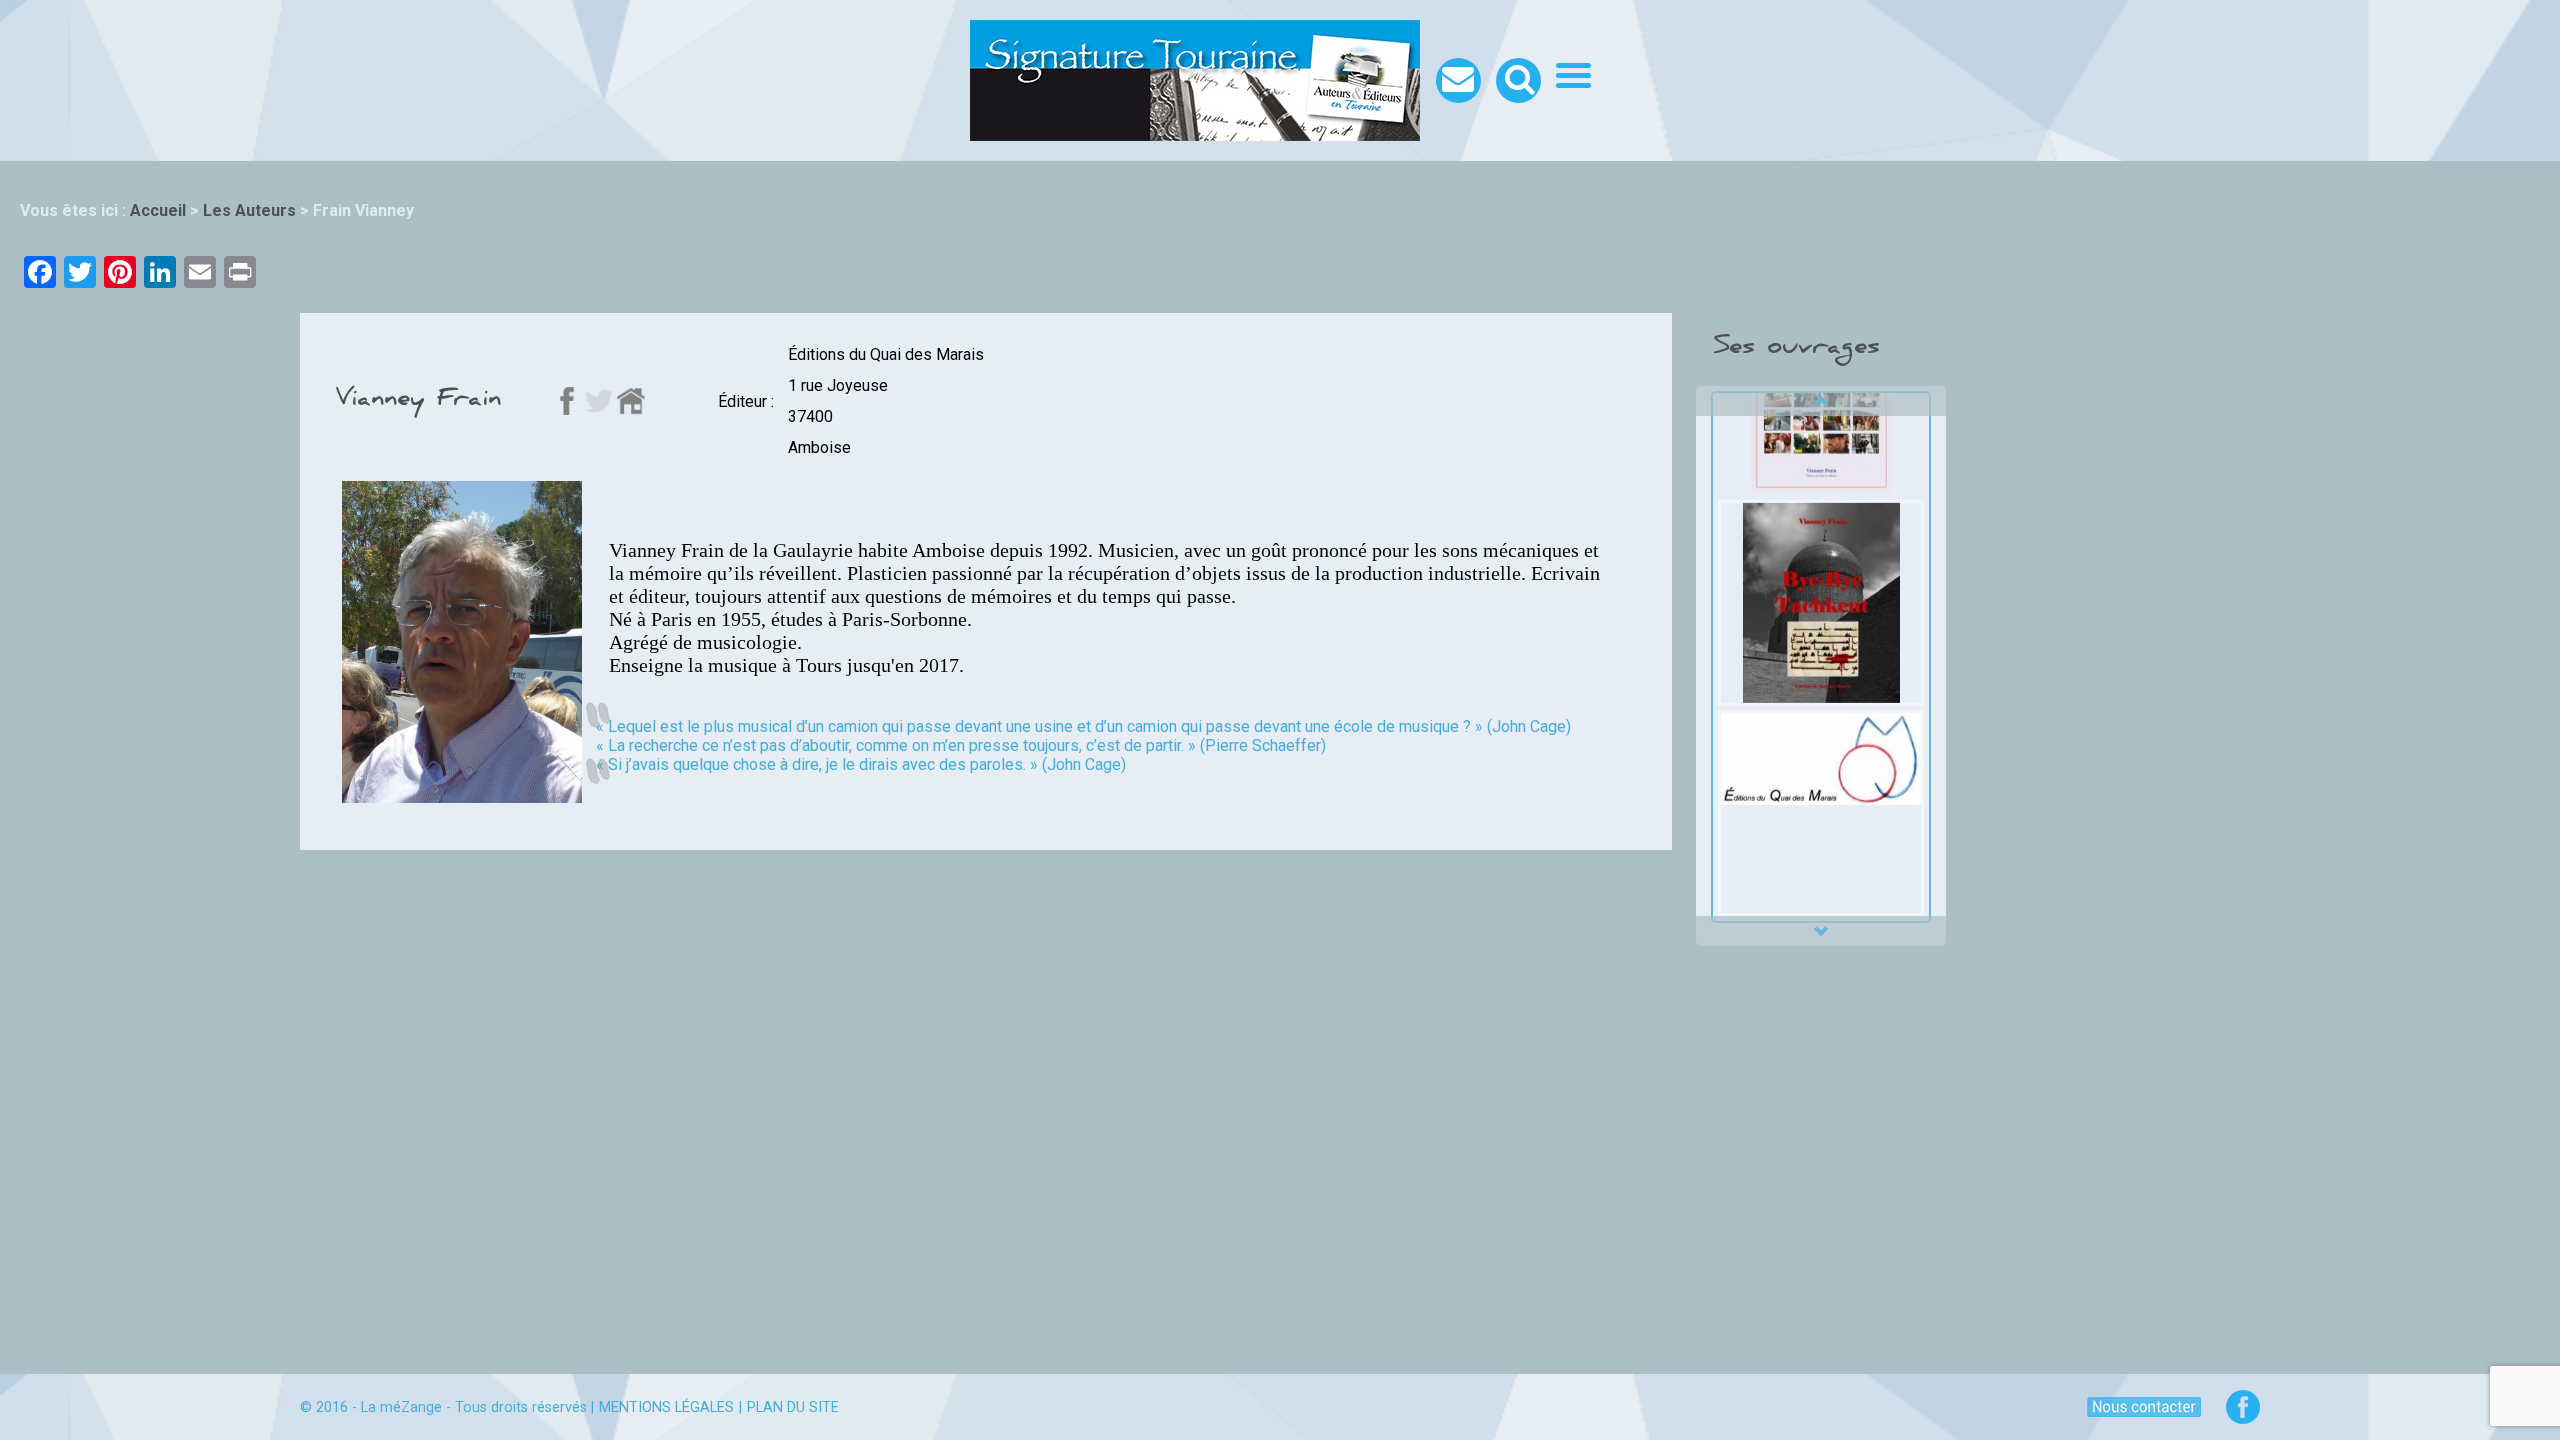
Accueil (158, 210)
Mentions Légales (666, 1407)
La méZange (401, 1407)
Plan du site (793, 1407)
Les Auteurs (249, 210)
